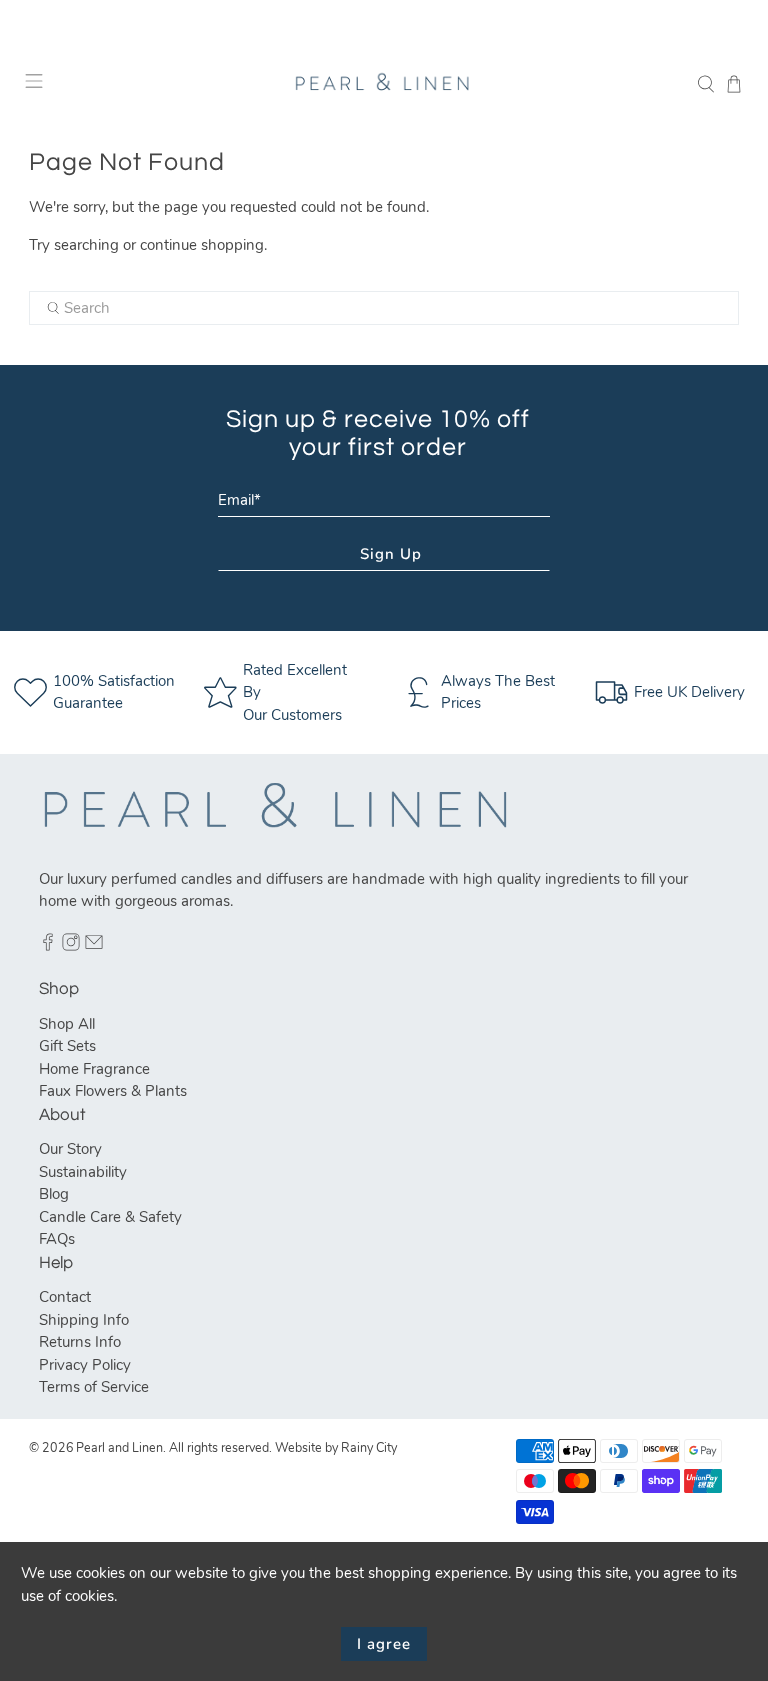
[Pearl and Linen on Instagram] (71, 946)
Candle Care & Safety (110, 1217)
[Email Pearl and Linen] (94, 946)
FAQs (57, 1239)
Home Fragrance (94, 1069)
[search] (384, 308)
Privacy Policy (85, 1365)
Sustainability (83, 1172)
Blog (54, 1194)
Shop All (67, 1024)
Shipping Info (84, 1320)
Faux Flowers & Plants (113, 1091)
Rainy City (369, 1447)
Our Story (70, 1149)
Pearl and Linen (119, 1447)
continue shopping (202, 245)
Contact (65, 1297)
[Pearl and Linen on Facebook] (48, 946)
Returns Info (80, 1342)
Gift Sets (67, 1046)
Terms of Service (94, 1387)
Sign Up (391, 554)
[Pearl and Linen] (384, 84)
